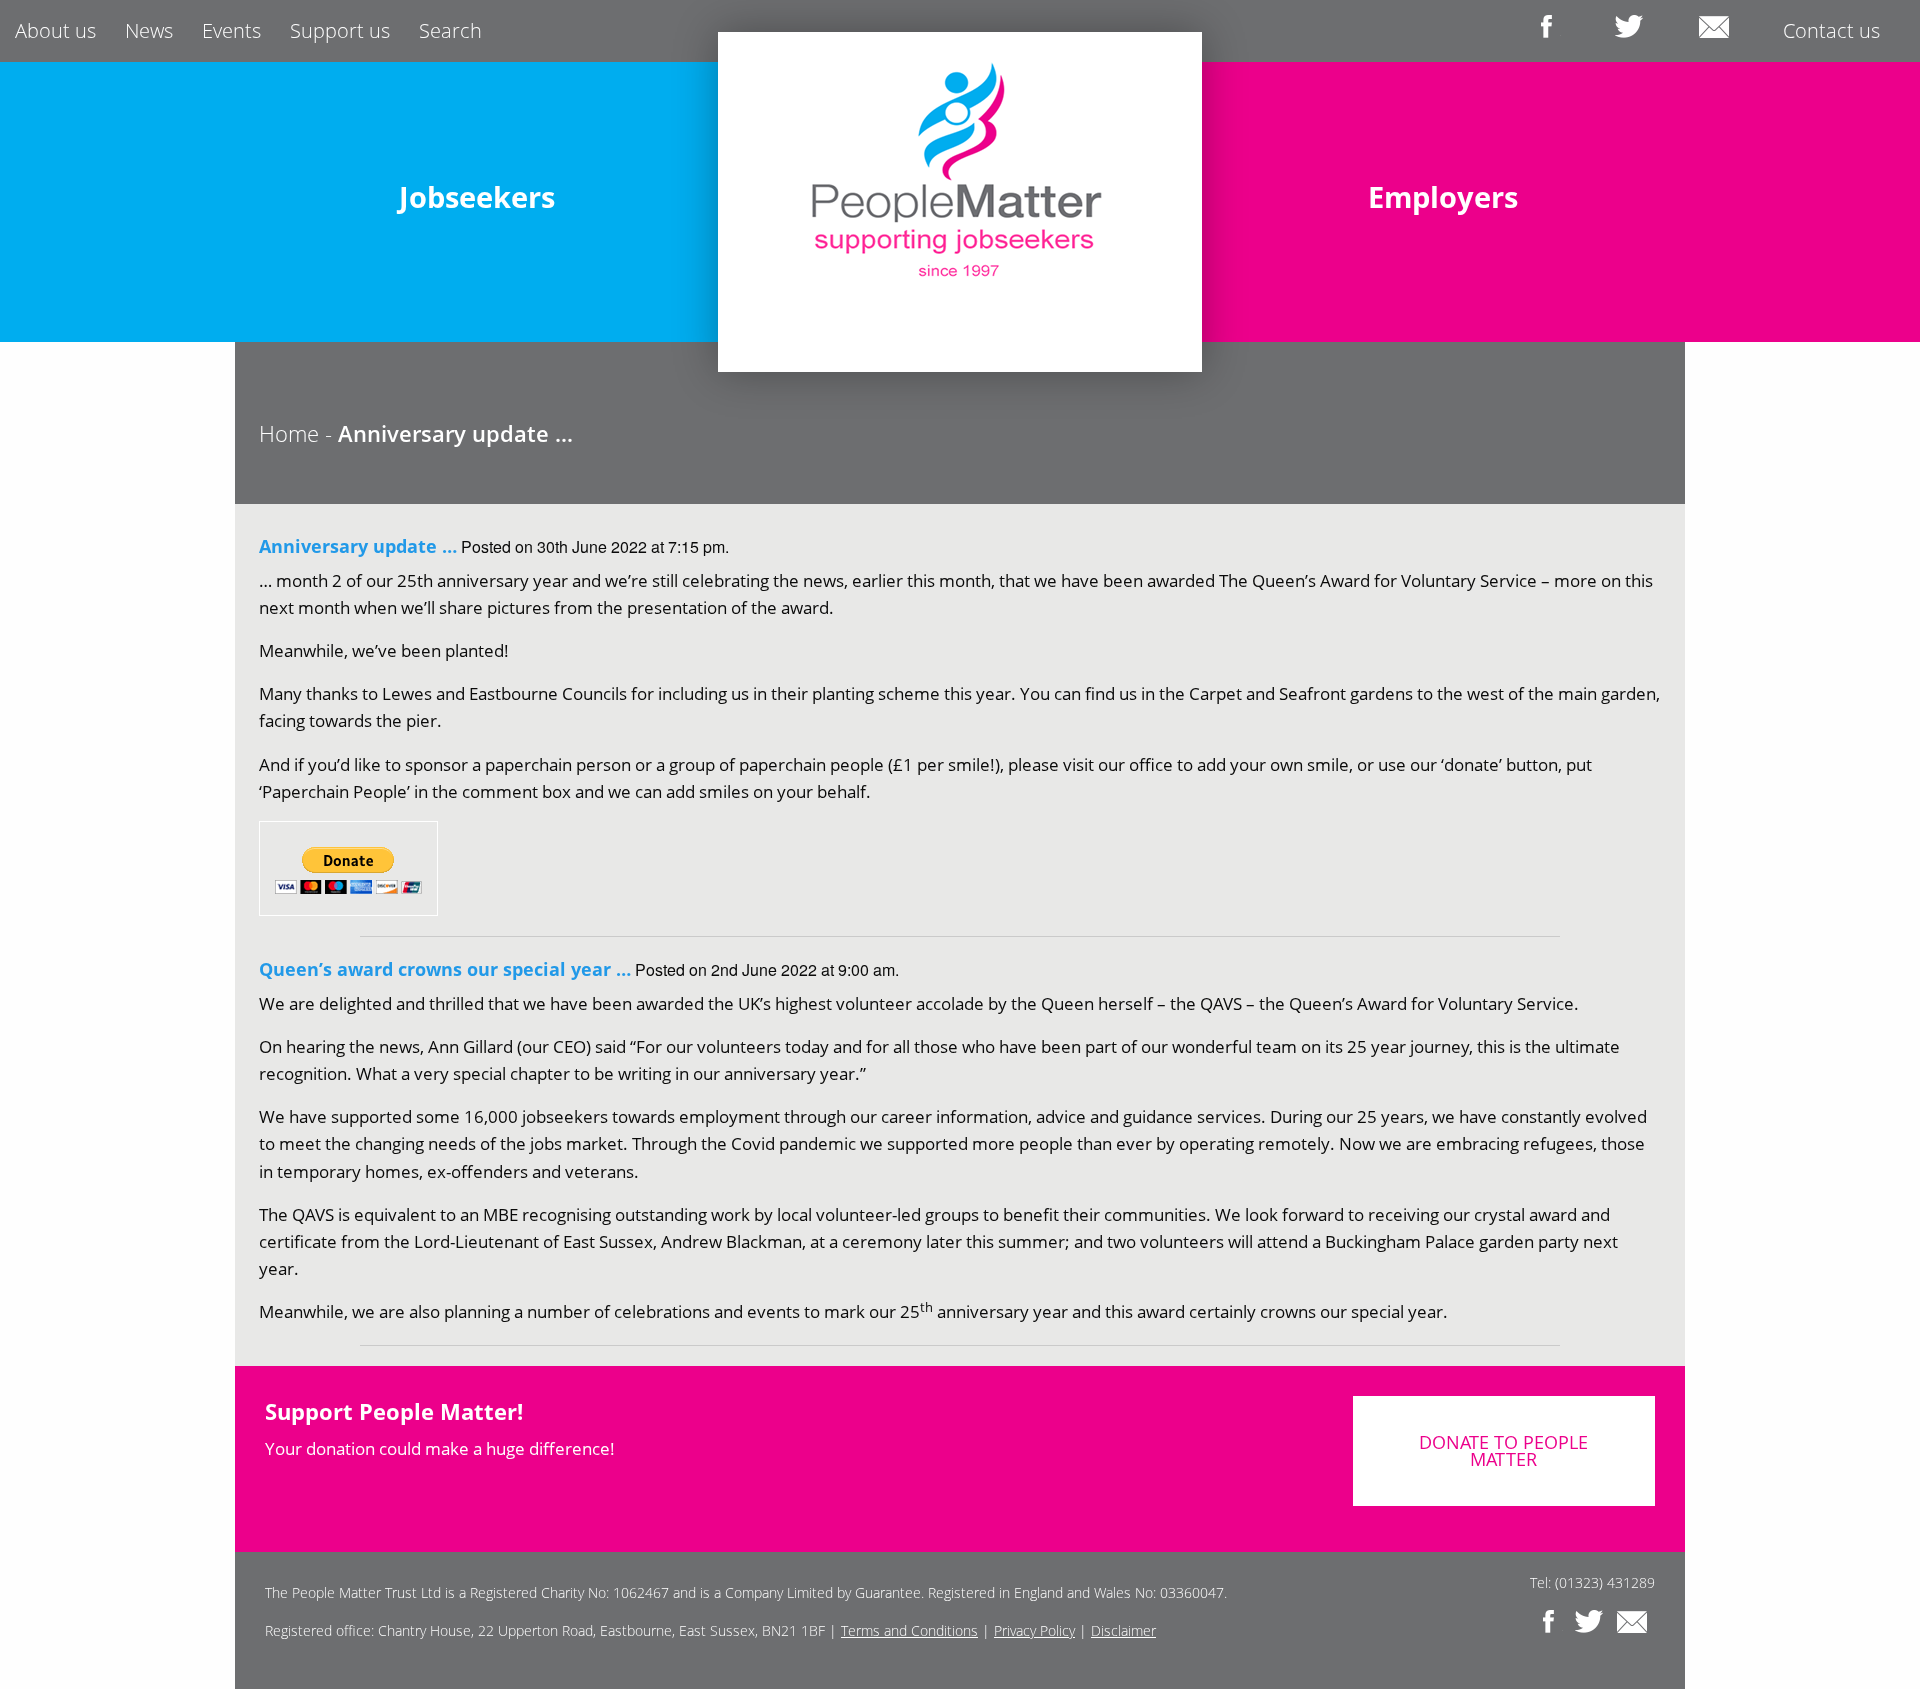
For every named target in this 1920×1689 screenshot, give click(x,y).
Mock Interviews (578, 299)
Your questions (566, 330)
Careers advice (364, 204)
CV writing (405, 172)
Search (450, 30)
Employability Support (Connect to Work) (486, 267)
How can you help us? (1453, 235)
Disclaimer (1123, 1630)
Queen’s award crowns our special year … (445, 969)
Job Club (636, 204)
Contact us (1831, 30)
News (149, 30)
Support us (340, 30)
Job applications (544, 172)
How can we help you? (1397, 172)
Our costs (1562, 172)
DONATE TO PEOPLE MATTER (1503, 1451)
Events (231, 30)
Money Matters (408, 330)
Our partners (1572, 204)
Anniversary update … (358, 546)
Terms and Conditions (909, 1630)
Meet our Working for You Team (1453, 267)
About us (55, 30)
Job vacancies (513, 204)
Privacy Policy (1034, 1630)
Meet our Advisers (404, 299)
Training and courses (487, 235)
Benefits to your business (1382, 204)
